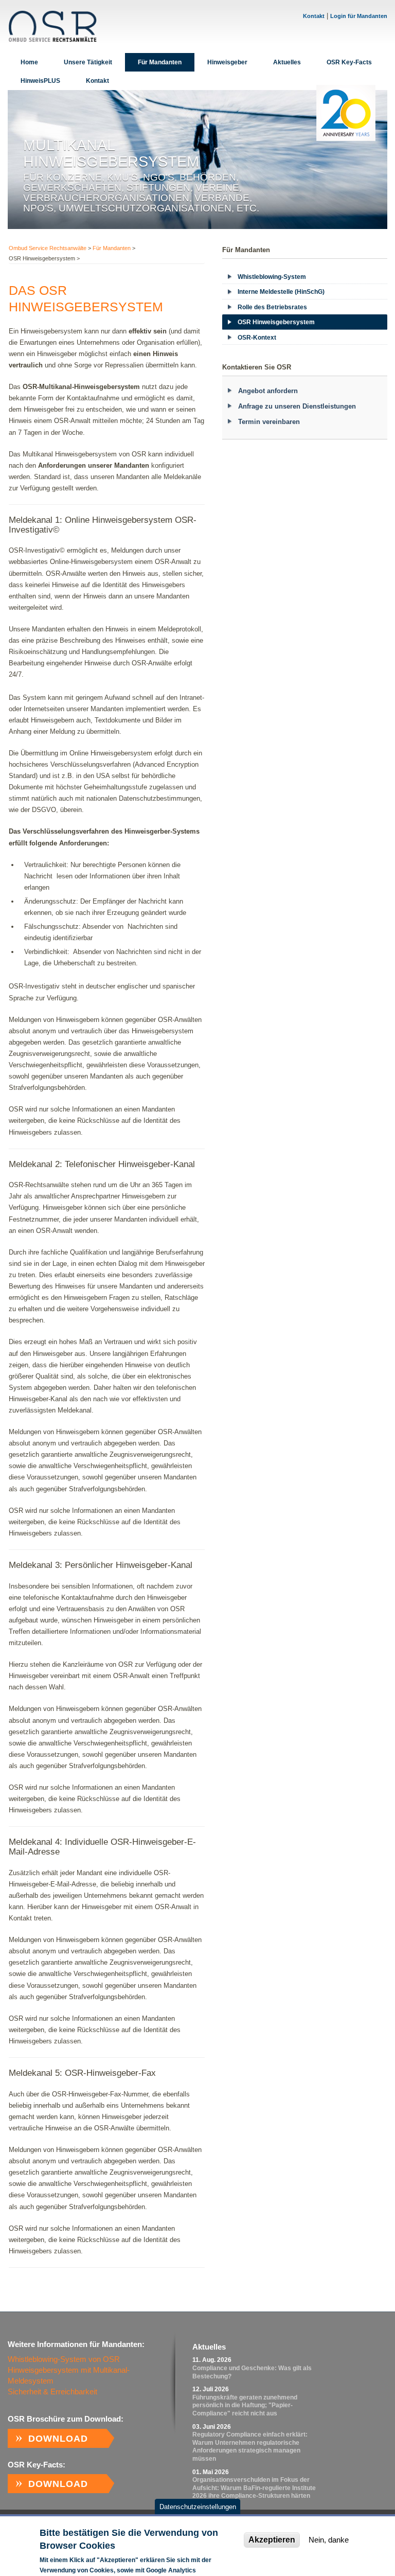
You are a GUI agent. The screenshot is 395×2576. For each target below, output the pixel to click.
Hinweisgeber (227, 62)
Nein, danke (329, 2540)
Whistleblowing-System (272, 277)
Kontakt (314, 16)
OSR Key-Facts (349, 62)
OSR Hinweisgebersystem (276, 322)
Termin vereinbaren (269, 422)
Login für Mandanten (359, 16)
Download (58, 2439)
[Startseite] (52, 26)
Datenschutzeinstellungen (198, 2507)
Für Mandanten (160, 62)
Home (29, 62)
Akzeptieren (272, 2540)
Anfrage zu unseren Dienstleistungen (297, 406)
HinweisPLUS (40, 81)
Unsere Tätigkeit (88, 62)
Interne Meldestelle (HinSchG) (281, 292)
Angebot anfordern (268, 391)
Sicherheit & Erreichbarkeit (52, 2392)
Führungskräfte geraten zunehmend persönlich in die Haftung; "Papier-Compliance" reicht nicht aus (245, 2405)
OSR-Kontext (257, 338)
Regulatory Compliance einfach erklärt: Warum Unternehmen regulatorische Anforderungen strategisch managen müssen (250, 2447)
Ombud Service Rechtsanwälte (48, 248)
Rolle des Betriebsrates (272, 307)
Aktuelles (287, 62)
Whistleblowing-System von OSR (64, 2359)
